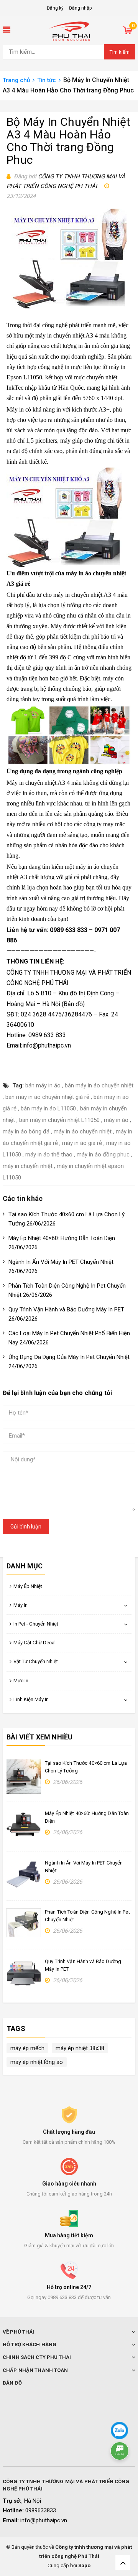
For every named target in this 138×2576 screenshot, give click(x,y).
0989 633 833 (69, 930)
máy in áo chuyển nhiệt (83, 1132)
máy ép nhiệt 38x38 (80, 2048)
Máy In (21, 1605)
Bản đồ (73, 1004)
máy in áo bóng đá (26, 1132)
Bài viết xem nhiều (39, 1737)
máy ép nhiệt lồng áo (37, 2062)
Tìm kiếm (120, 52)
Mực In (21, 1681)
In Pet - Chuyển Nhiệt (36, 1624)
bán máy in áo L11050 (48, 1108)
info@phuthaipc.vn (44, 2520)
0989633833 (41, 2510)
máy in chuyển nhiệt (28, 1166)
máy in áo (116, 1120)
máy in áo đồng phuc (103, 1155)
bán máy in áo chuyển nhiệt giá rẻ (47, 1097)
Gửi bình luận (26, 1527)
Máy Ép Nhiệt (28, 1586)
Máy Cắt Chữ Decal (34, 1643)
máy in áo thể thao (49, 1155)
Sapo (84, 2565)
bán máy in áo (43, 1085)
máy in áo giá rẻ (82, 1143)
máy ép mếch (27, 2048)
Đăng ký (55, 8)
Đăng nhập (80, 8)
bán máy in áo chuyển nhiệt (99, 1085)
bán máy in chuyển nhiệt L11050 (59, 1120)
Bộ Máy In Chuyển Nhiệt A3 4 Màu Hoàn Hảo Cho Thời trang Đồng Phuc (69, 141)
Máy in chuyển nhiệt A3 (36, 783)
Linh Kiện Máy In (31, 1699)
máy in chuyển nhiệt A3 (82, 595)
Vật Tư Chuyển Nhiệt (36, 1661)
